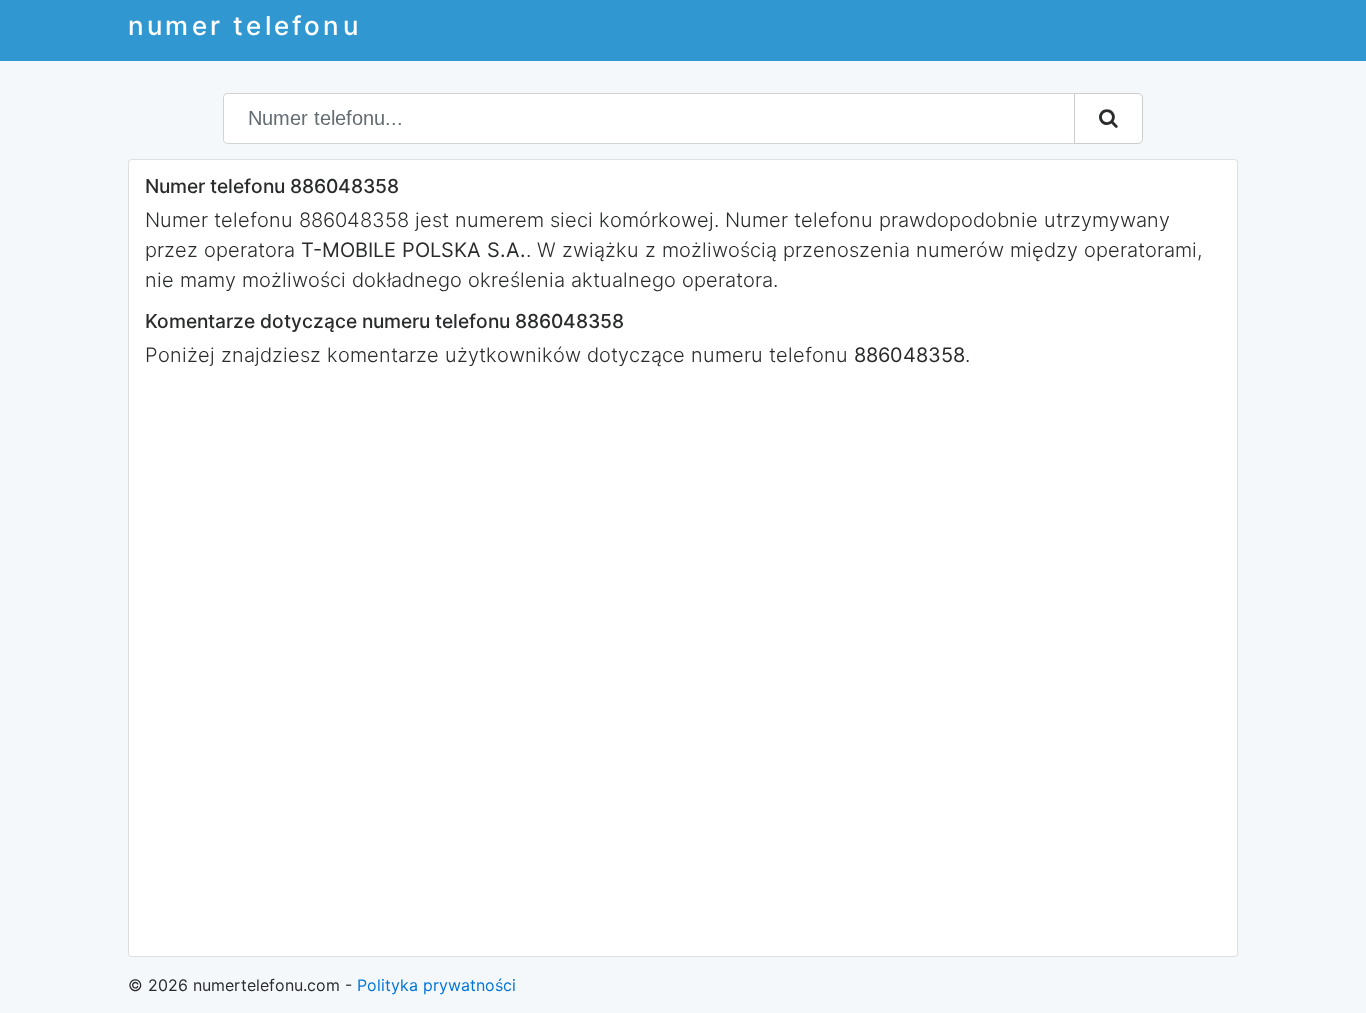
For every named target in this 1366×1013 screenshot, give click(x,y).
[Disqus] (683, 660)
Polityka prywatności (436, 985)
